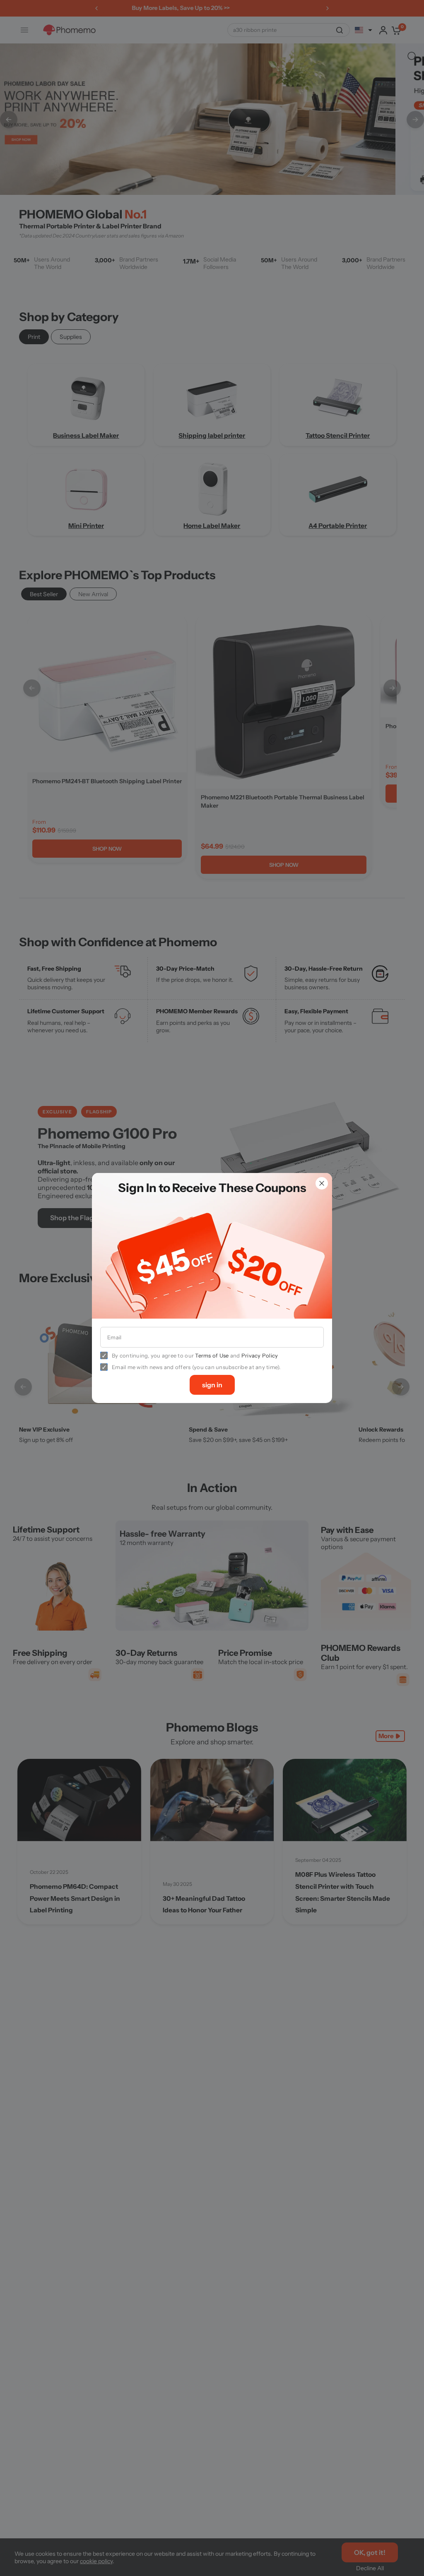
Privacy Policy (260, 1355)
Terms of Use (212, 1355)
